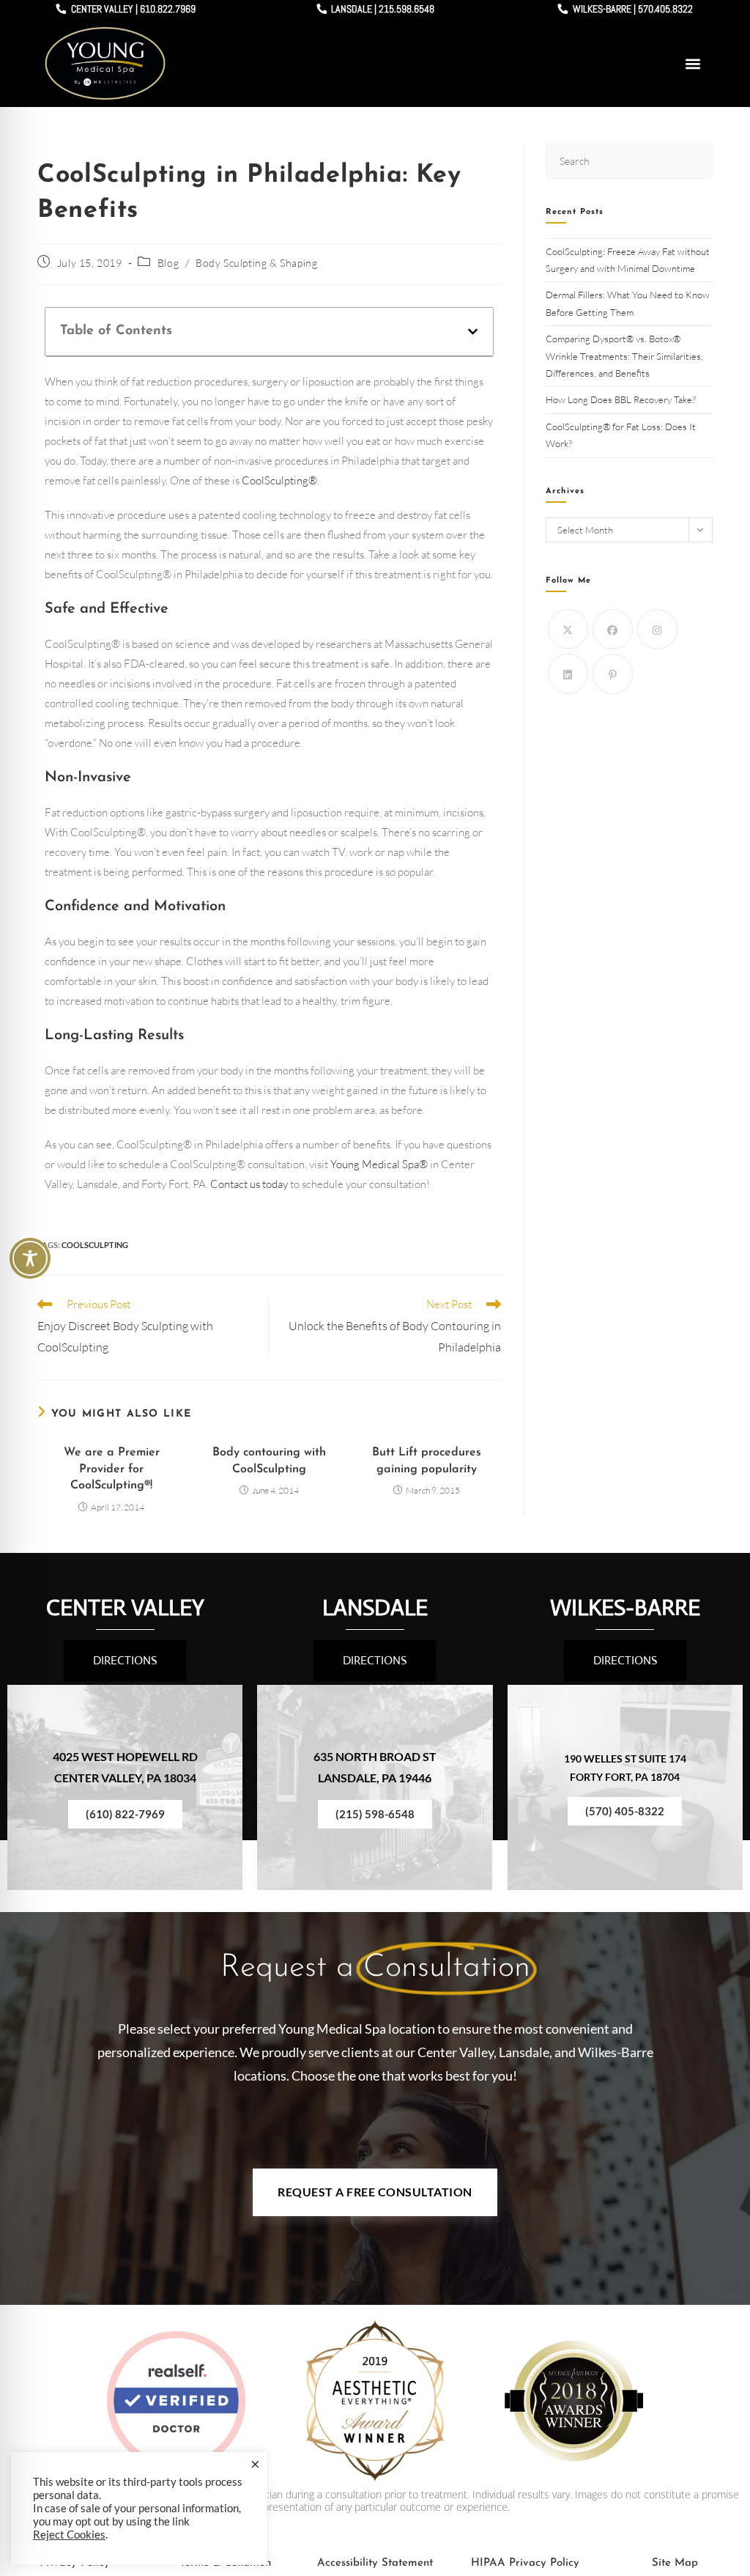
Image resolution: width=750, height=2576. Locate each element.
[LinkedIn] (568, 674)
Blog (168, 263)
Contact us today (249, 1184)
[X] (568, 629)
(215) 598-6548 (375, 1814)
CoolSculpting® (279, 480)
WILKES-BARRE (625, 1608)
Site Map (675, 2563)
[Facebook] (613, 629)
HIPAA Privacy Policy (525, 2563)
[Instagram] (657, 629)
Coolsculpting (95, 1245)
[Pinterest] (613, 674)
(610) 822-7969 (125, 1814)
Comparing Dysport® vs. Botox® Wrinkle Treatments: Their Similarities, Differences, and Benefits (624, 356)
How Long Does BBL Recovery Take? (622, 399)
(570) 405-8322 (625, 1811)
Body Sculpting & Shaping (256, 263)
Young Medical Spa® (379, 1164)
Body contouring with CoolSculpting (269, 1461)
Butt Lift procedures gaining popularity (427, 1461)
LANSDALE (375, 1608)
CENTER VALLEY (125, 1608)
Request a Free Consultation (375, 2192)
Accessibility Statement (375, 2563)
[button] (693, 63)
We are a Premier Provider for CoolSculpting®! (112, 1469)
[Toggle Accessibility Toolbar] (30, 1258)
